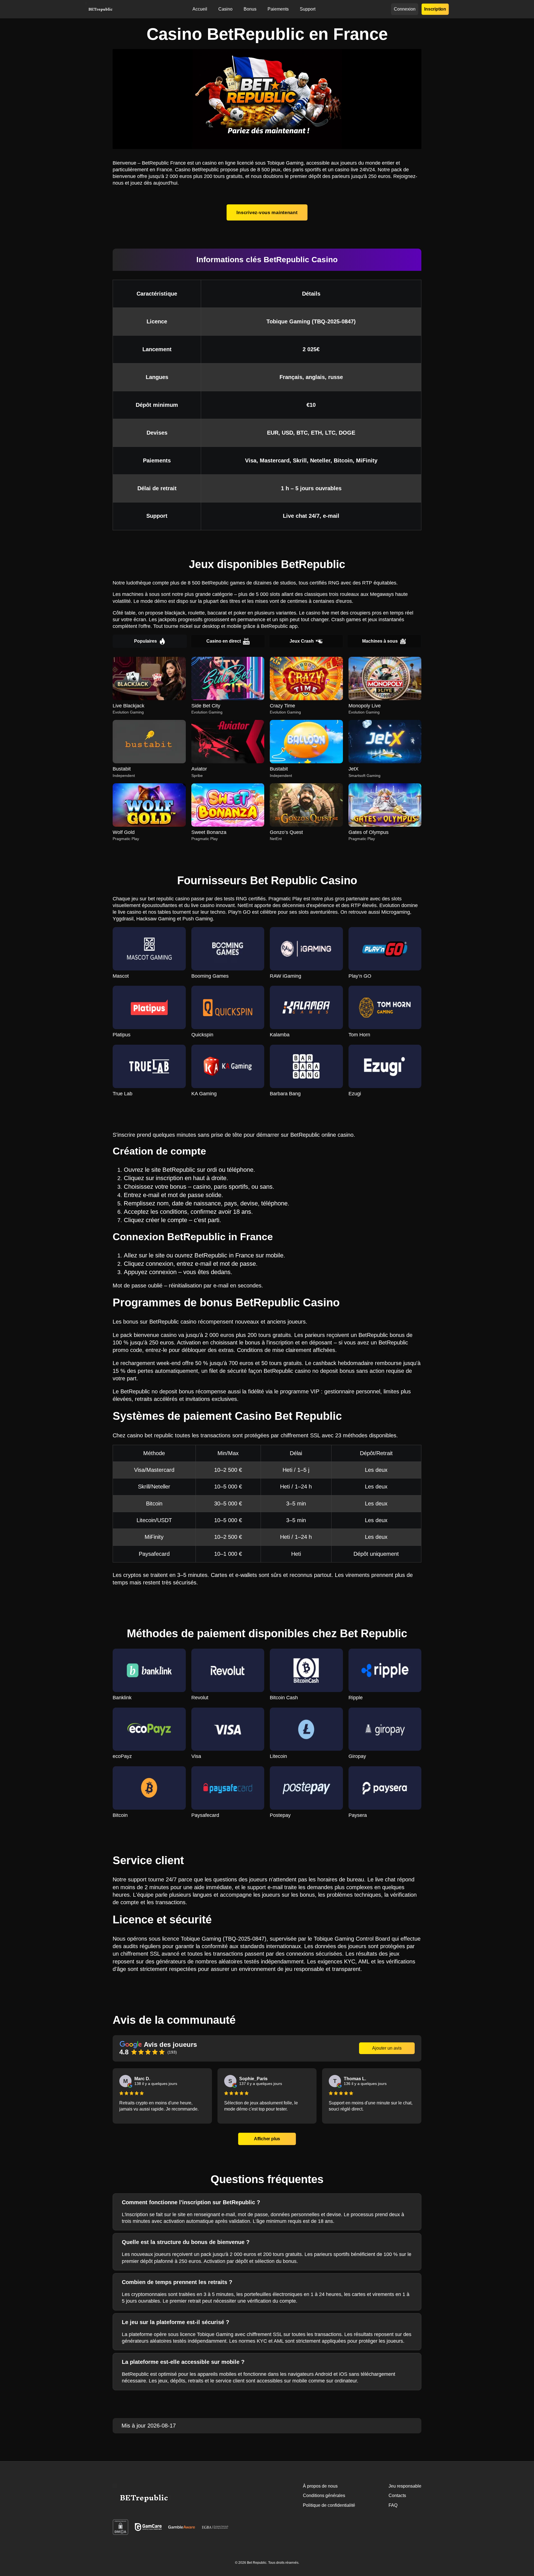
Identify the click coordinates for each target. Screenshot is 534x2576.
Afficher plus (267, 2139)
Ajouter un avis (387, 2048)
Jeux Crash (302, 641)
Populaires (145, 641)
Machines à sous (380, 641)
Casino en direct (224, 641)
